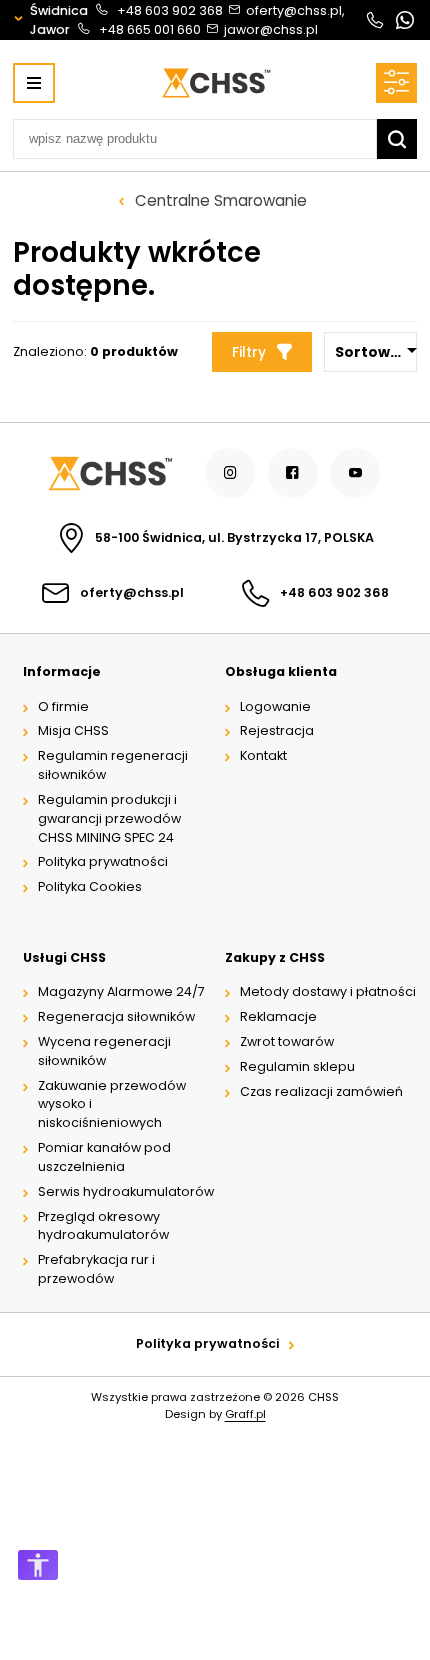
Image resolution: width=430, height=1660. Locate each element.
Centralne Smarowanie (221, 200)
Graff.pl (245, 1414)
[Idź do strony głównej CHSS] (109, 473)
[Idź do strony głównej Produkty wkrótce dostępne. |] (215, 83)
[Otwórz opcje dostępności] (38, 1565)
